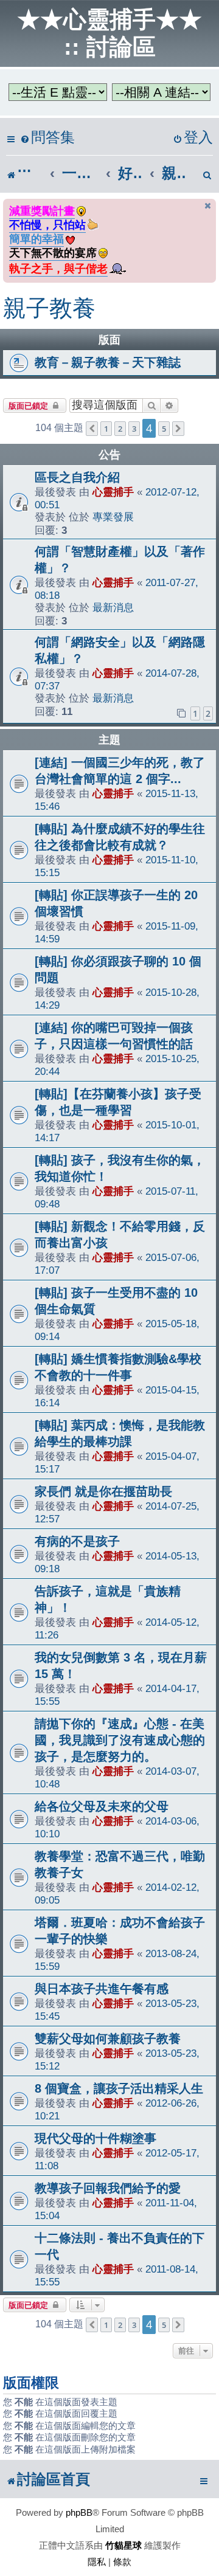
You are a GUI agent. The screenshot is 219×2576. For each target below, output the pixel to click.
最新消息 (113, 607)
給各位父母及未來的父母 (102, 1806)
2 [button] (120, 429)
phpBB (79, 2512)
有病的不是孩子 (77, 1541)
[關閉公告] (208, 206)
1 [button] (106, 429)
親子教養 (49, 308)
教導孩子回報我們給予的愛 (108, 2188)
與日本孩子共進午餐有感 (102, 1989)
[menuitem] (47, 138)
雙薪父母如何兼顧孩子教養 (108, 2039)
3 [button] (134, 429)
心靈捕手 (113, 492)
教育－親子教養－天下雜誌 (108, 362)
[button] (92, 429)
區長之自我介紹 (77, 477)
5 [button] (164, 429)
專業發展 (113, 517)
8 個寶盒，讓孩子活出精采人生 (119, 2088)
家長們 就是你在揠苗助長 (103, 1491)
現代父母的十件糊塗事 (96, 2138)
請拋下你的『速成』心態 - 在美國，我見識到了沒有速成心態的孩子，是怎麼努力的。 (120, 1740)
